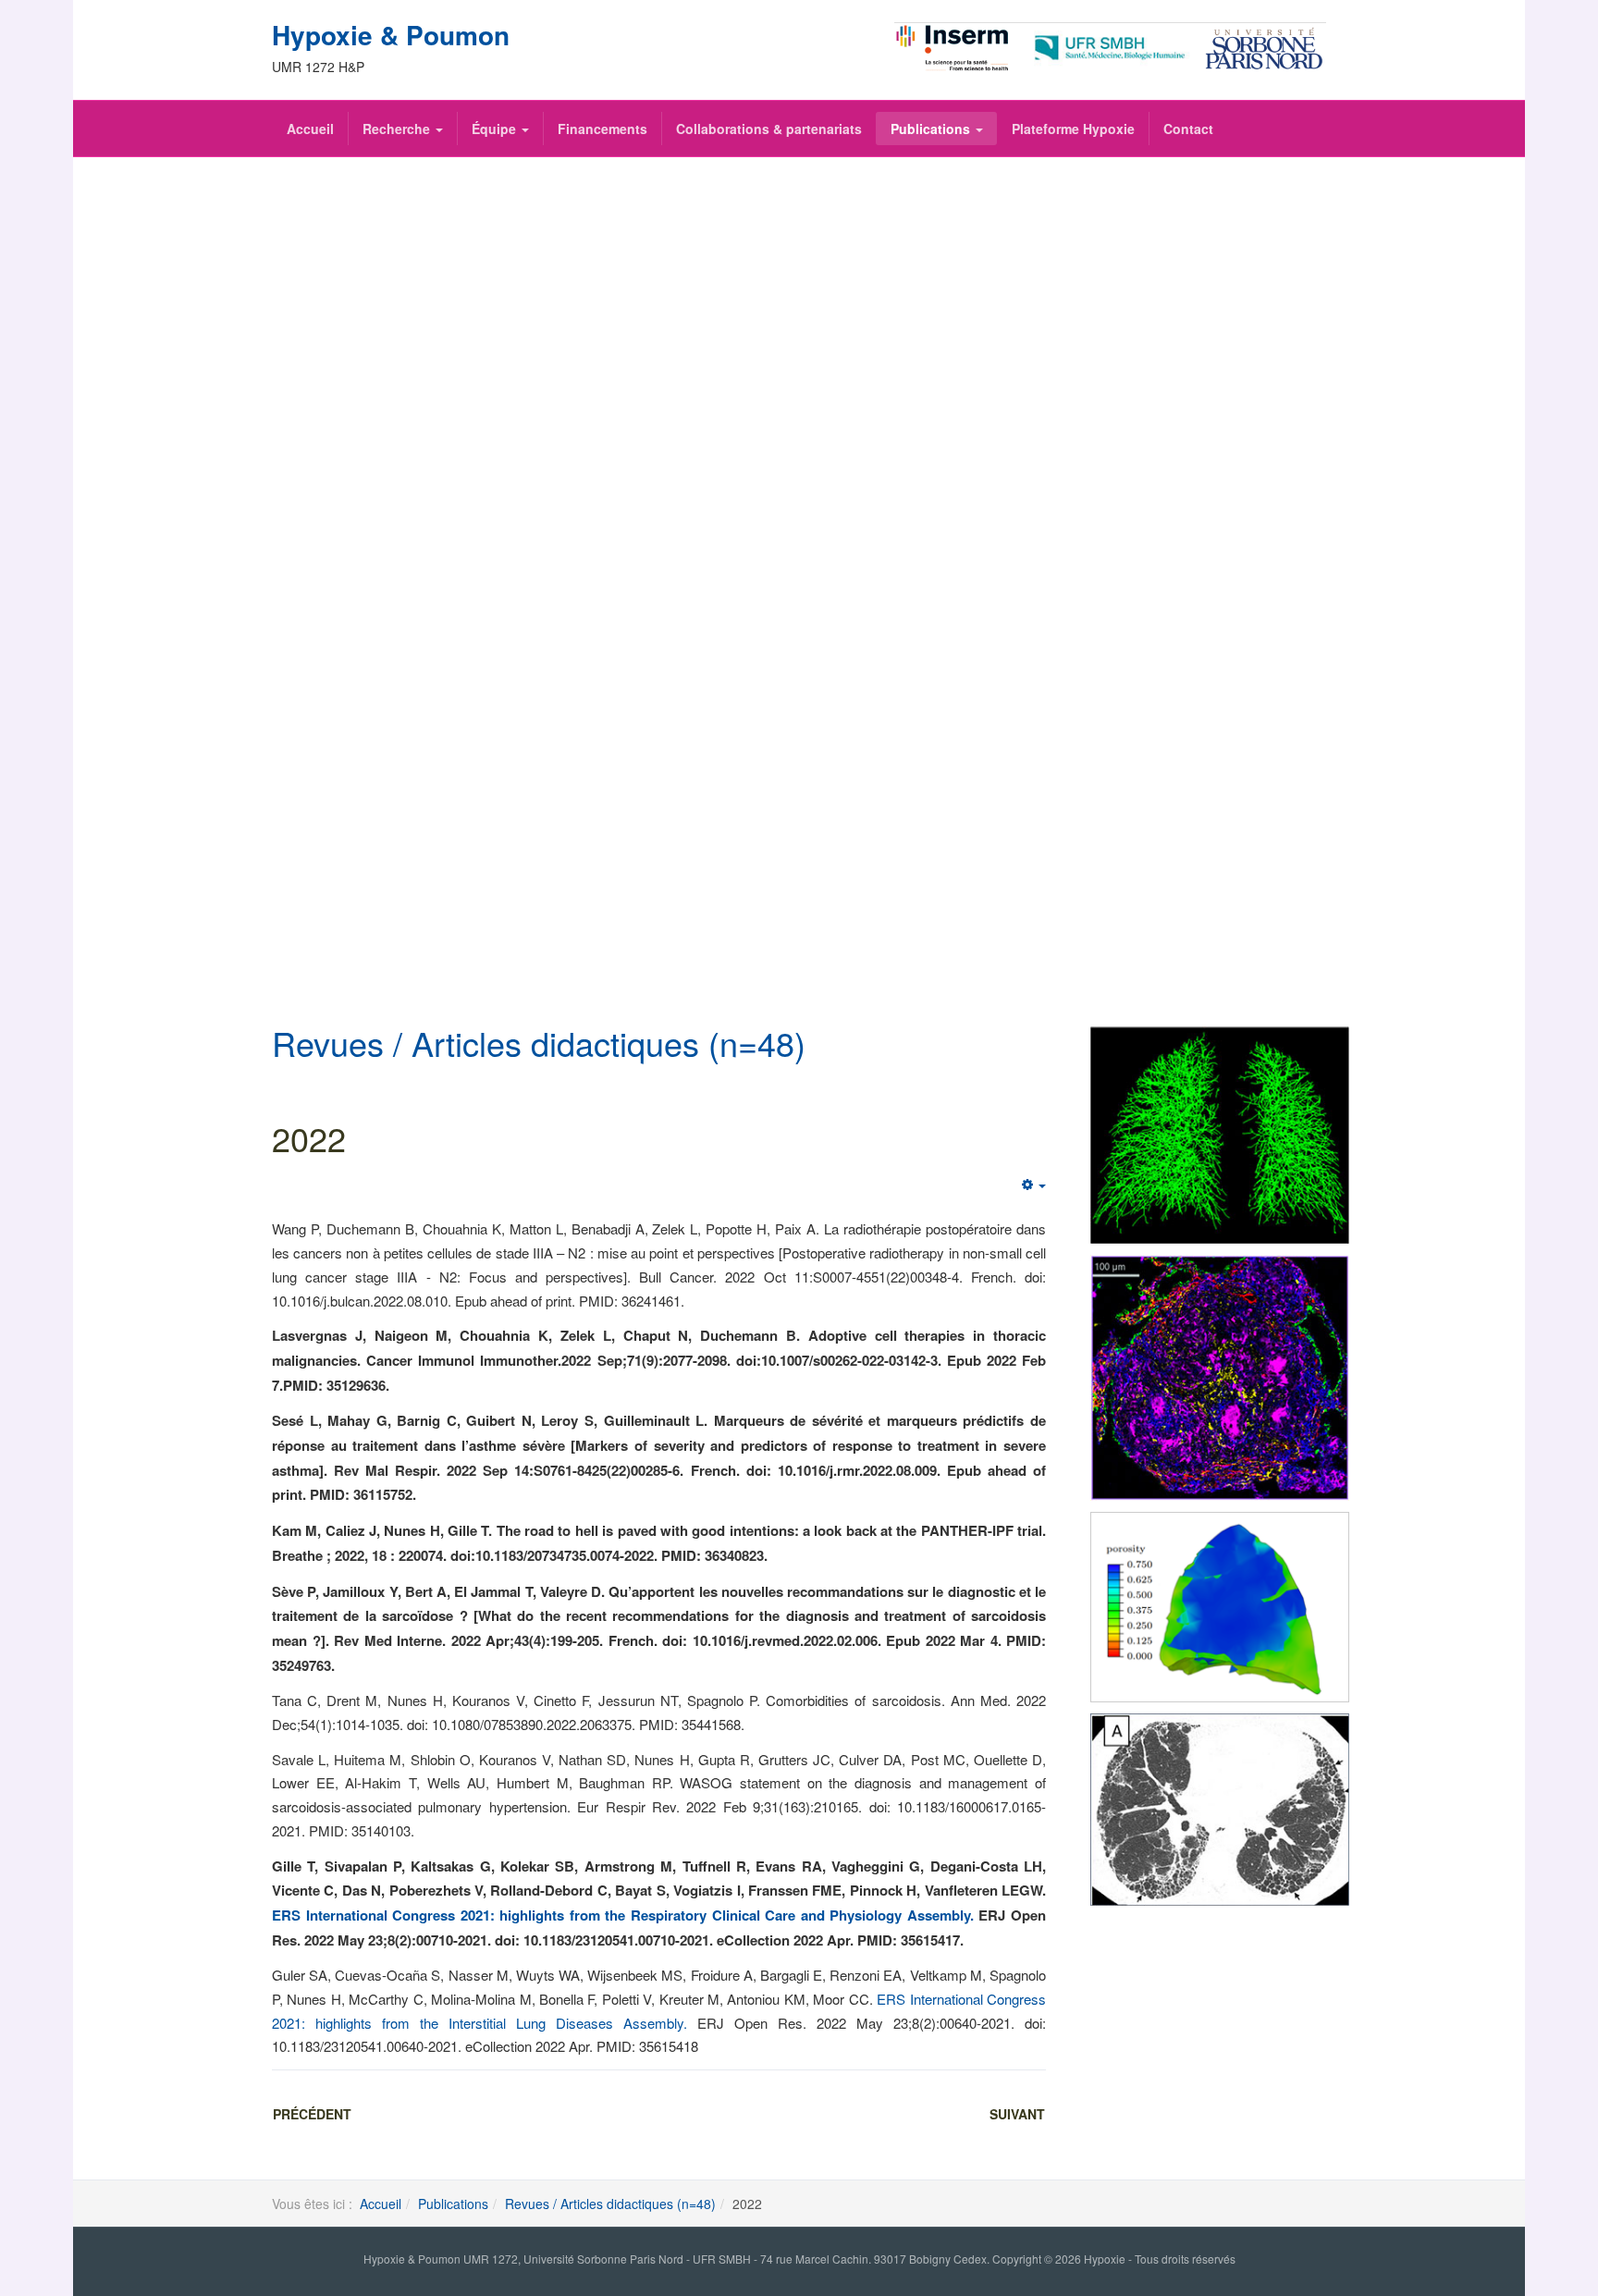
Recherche (398, 129)
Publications (932, 129)
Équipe (496, 129)
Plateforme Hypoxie (1073, 129)
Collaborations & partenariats (769, 129)
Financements (602, 129)
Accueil (310, 129)
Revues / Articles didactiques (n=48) (610, 2204)
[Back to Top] (1553, 2144)
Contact (1188, 129)
